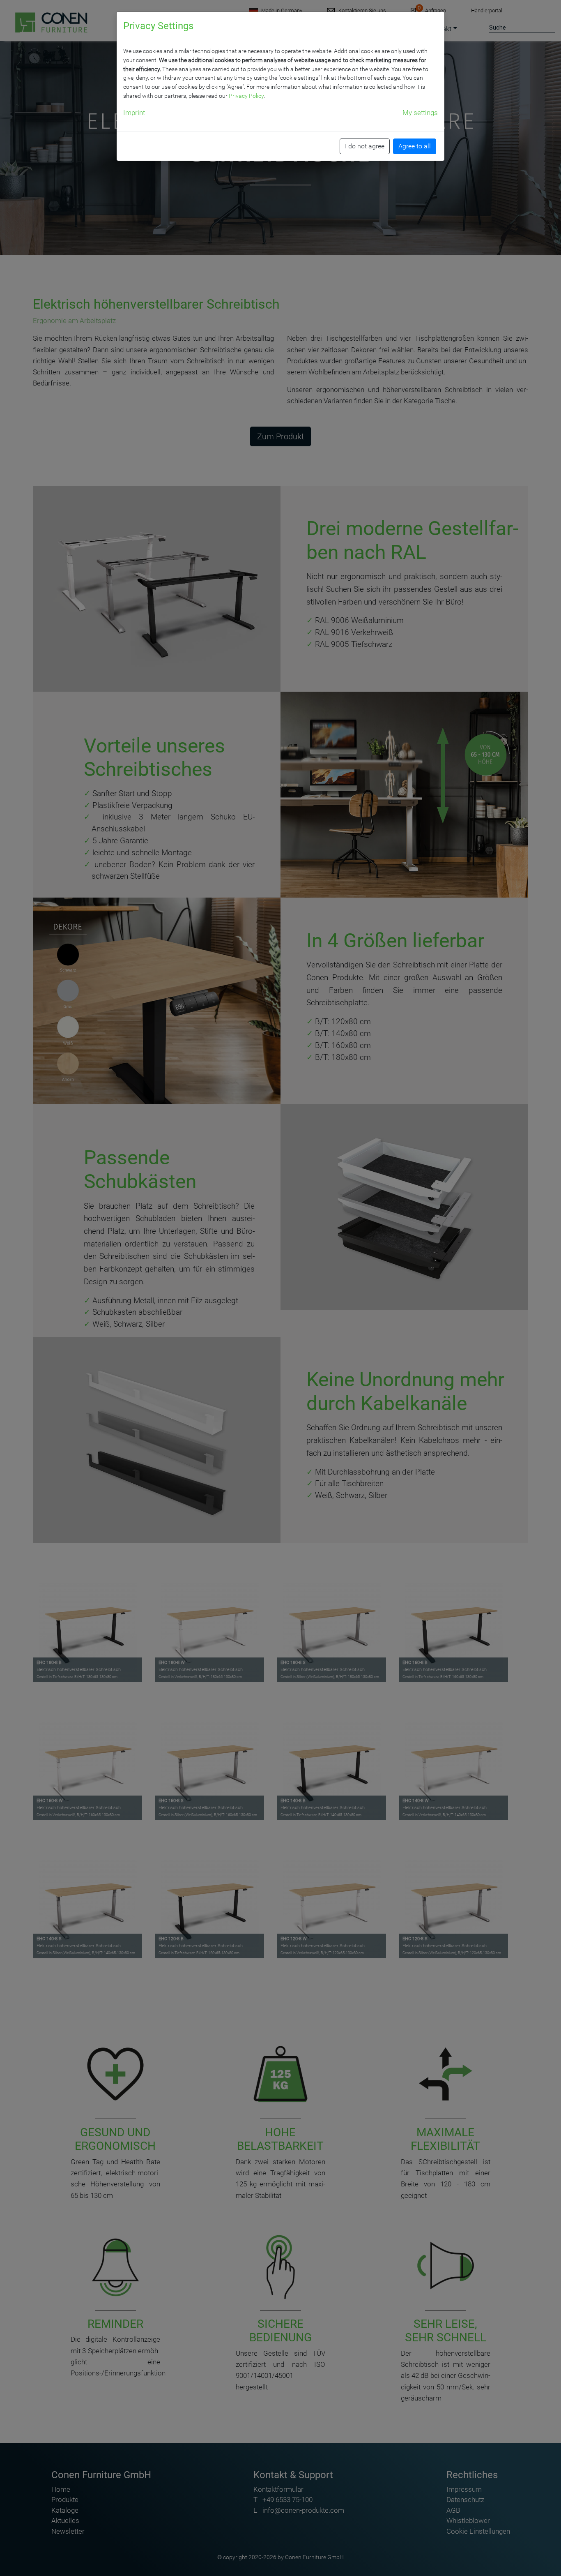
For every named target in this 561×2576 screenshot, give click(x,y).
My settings (420, 113)
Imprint (134, 113)
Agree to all (415, 146)
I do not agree (365, 146)
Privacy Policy (246, 96)
